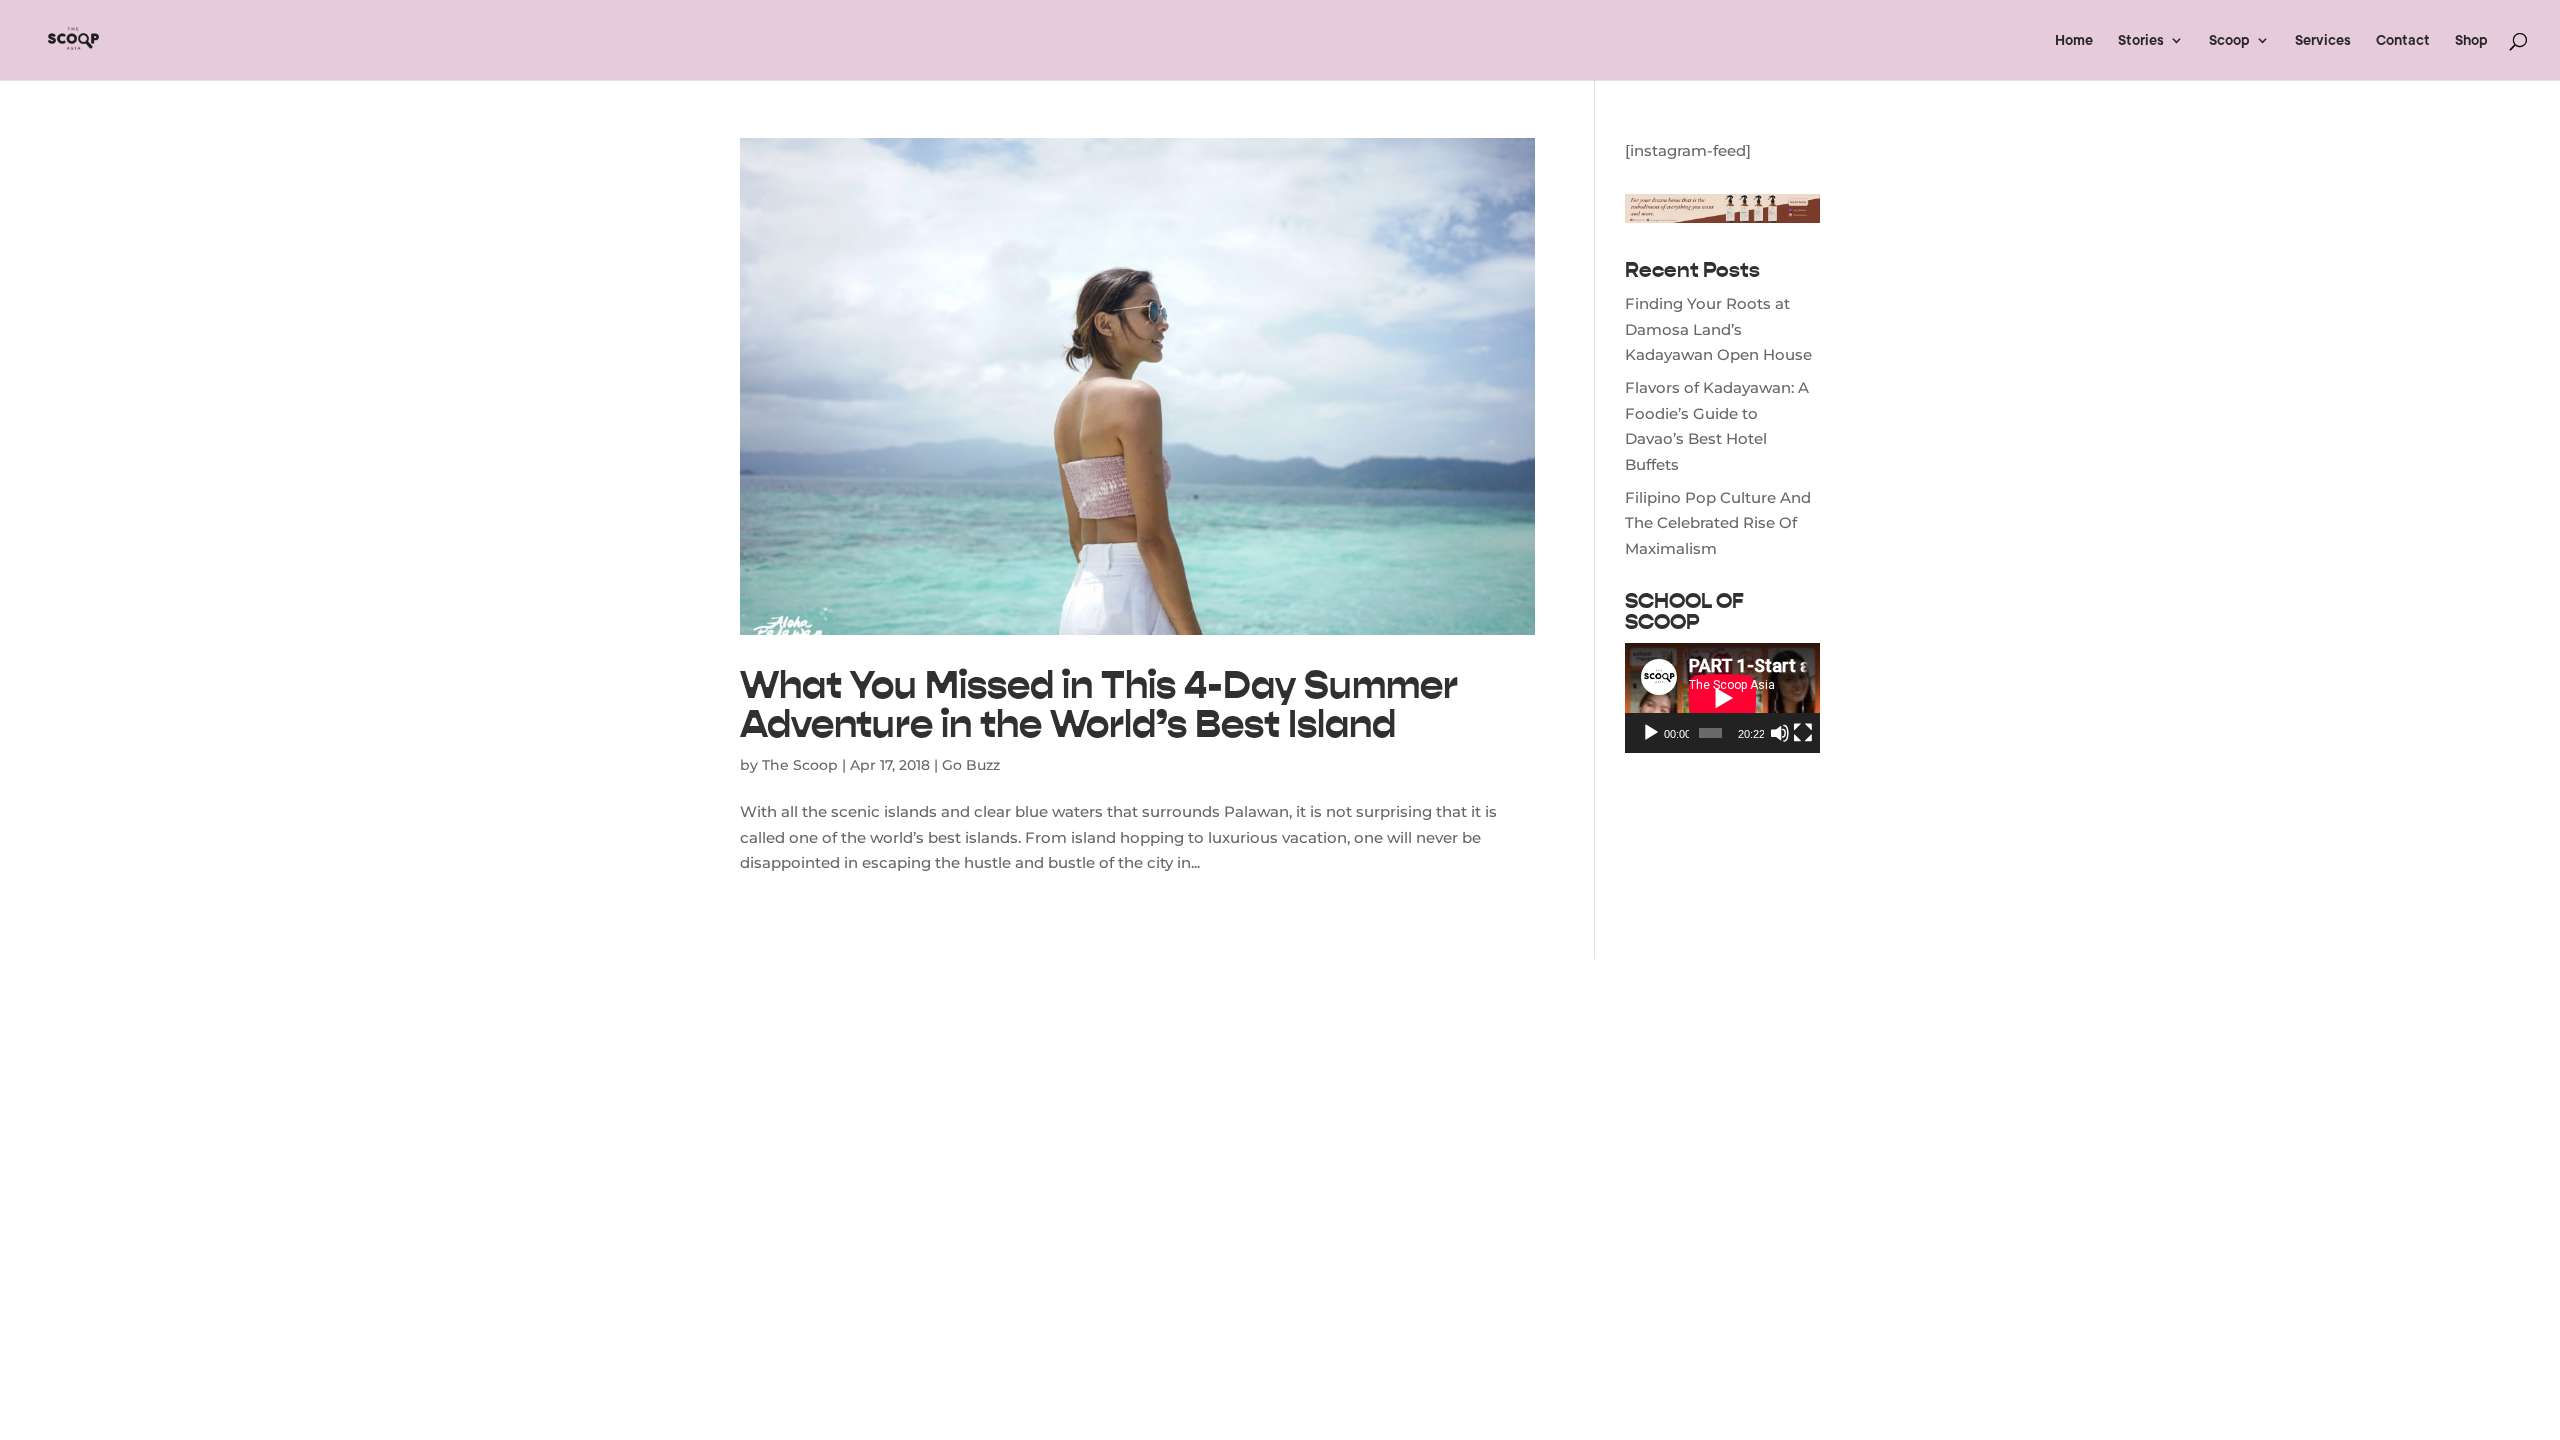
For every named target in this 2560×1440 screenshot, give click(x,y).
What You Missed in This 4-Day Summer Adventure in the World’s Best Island (1099, 704)
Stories (2141, 40)
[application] (1722, 698)
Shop (2471, 40)
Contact (2403, 40)
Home (2074, 40)
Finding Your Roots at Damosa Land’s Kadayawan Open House (1718, 329)
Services (2323, 40)
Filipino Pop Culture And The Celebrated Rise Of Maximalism (1718, 523)
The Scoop (800, 765)
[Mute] (1780, 733)
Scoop (2229, 40)
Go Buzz (971, 765)
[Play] (1651, 733)
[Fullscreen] (1803, 733)
